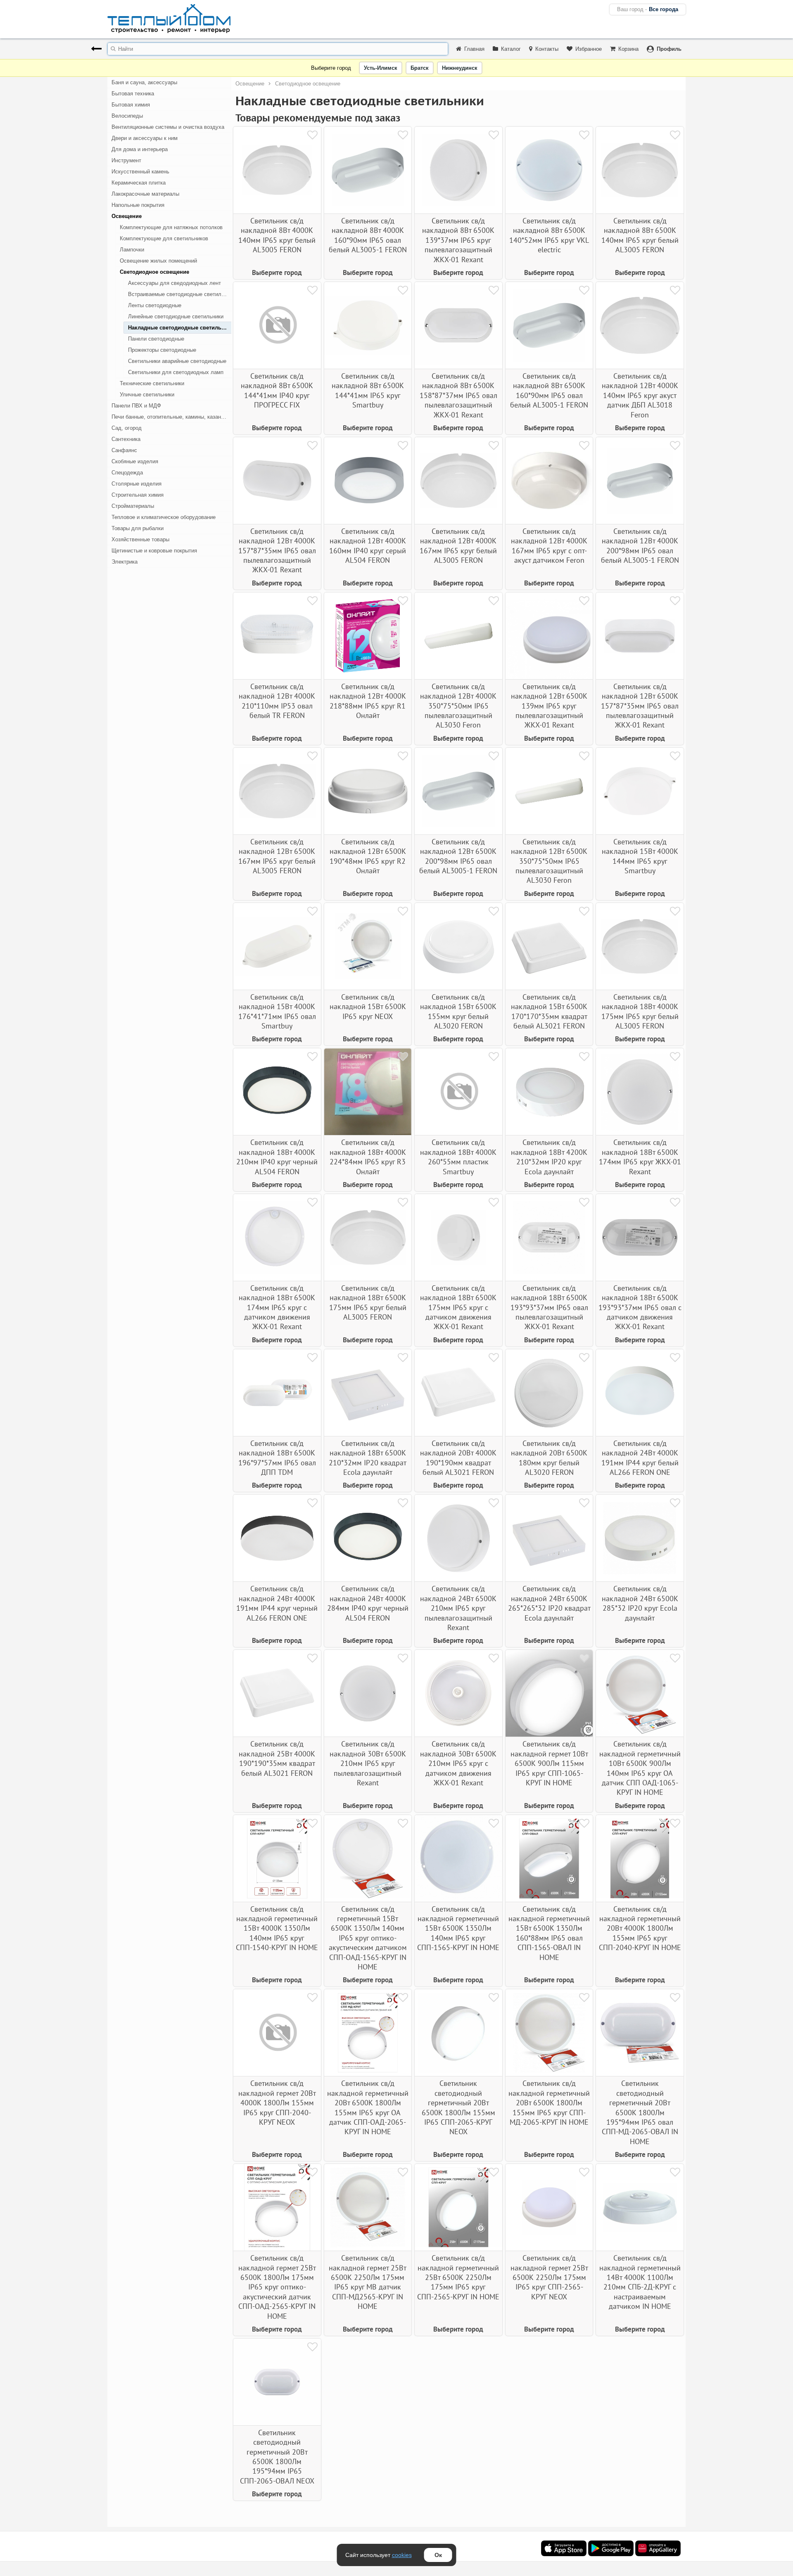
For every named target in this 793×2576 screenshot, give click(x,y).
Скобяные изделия (135, 461)
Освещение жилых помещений (158, 261)
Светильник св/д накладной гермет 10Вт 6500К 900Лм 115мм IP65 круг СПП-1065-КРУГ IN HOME (549, 1763)
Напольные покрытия (138, 205)
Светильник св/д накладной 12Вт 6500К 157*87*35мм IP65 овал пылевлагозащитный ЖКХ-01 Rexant (640, 706)
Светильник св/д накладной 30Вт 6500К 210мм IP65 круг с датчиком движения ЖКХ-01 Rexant (458, 1763)
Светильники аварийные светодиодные (177, 361)
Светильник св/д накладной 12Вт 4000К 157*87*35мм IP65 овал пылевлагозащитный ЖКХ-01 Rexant (277, 551)
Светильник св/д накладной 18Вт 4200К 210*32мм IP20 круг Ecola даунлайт (549, 1157)
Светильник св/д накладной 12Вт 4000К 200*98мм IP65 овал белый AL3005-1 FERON (640, 546)
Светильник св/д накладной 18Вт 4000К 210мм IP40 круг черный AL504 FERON (277, 1157)
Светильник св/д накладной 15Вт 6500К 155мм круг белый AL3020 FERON (458, 1011)
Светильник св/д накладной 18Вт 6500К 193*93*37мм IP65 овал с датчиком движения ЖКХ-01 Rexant (640, 1307)
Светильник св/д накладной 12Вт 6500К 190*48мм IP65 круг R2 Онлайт (368, 856)
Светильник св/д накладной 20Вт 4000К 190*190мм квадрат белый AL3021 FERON (458, 1458)
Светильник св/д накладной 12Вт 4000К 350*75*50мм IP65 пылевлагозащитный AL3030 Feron (458, 706)
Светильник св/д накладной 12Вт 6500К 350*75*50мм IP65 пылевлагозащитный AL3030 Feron (549, 861)
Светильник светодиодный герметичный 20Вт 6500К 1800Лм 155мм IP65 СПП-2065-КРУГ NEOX (458, 2107)
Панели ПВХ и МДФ (136, 406)
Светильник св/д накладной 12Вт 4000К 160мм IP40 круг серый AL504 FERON (368, 546)
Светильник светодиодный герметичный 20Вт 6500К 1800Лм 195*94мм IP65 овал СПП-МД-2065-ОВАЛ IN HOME (640, 2112)
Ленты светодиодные (155, 305)
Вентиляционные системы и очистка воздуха (168, 127)
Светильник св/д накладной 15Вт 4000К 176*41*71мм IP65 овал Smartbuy (277, 1011)
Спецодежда (127, 473)
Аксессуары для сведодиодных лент (175, 283)
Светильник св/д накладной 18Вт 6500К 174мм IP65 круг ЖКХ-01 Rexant (640, 1157)
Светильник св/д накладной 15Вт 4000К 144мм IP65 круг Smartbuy (640, 856)
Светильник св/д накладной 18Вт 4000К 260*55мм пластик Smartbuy (458, 1157)
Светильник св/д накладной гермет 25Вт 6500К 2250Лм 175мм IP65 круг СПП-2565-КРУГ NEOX (549, 2277)
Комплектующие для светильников (164, 238)
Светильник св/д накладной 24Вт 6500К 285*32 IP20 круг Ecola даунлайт (640, 1603)
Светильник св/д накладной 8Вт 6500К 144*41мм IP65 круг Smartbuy (368, 390)
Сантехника (126, 439)
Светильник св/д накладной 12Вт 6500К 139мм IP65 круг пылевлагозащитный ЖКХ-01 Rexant (549, 706)
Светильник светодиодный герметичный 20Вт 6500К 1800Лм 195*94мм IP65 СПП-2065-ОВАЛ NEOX (277, 2457)
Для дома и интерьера (140, 149)
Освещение (127, 216)
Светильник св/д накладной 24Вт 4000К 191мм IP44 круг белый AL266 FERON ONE (640, 1458)
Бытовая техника (133, 94)
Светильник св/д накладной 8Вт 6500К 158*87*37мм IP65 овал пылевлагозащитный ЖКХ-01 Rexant (458, 395)
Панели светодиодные (156, 339)
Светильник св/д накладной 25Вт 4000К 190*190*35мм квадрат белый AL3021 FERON (277, 1758)
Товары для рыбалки (138, 528)
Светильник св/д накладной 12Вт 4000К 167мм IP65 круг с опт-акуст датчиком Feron (549, 546)
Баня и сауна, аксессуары (144, 82)
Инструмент (126, 160)
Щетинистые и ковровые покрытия (154, 551)
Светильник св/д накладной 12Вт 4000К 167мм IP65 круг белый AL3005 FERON (458, 546)
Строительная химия (138, 495)
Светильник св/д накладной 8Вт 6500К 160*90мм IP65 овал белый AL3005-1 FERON (549, 390)
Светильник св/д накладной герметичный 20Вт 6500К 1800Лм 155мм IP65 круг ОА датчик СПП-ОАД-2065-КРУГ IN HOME (368, 2107)
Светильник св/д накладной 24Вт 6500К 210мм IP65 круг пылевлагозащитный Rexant (458, 1608)
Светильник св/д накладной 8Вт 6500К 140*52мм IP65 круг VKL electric (549, 235)
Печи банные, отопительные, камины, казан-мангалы (171, 417)
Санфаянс (124, 450)
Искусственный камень (140, 172)
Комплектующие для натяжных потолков (171, 227)
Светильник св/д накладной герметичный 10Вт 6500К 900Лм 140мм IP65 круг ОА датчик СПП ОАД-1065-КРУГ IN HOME (640, 1768)
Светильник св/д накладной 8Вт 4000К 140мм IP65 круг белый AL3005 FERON (277, 235)
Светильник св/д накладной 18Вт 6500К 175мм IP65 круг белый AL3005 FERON (368, 1302)
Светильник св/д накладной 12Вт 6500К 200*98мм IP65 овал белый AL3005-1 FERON (458, 856)
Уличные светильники (147, 395)
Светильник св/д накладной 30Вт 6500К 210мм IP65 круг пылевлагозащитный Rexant (368, 1763)
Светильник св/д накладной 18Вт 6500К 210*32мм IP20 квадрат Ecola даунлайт (368, 1458)
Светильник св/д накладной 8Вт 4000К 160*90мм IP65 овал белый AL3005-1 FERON (368, 235)
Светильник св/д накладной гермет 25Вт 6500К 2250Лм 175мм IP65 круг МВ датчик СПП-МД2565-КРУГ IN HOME (368, 2282)
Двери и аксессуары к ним (145, 138)
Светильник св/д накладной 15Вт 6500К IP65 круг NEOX (368, 1007)
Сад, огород (127, 428)
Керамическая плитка (139, 183)
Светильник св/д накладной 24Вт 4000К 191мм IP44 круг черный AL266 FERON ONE (277, 1603)
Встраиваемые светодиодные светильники (180, 294)
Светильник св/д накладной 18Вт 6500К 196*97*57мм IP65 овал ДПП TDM (277, 1458)
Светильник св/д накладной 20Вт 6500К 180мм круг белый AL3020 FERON (549, 1458)
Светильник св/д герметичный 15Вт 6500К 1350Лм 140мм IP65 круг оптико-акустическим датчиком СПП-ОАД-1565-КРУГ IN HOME (368, 1938)
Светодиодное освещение (154, 272)
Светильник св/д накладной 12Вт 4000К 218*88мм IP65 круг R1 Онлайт (368, 701)
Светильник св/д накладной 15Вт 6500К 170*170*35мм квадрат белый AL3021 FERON (549, 1011)
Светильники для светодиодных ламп (176, 372)
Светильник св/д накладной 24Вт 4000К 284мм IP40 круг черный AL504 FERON (368, 1603)
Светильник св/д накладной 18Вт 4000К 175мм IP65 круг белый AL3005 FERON (640, 1011)
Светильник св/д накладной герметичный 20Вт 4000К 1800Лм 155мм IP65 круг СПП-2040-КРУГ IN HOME (640, 1928)
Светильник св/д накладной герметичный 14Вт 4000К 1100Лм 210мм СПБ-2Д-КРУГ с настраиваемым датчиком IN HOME (640, 2282)
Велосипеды (127, 116)
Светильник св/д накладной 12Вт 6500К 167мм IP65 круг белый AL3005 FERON (277, 856)
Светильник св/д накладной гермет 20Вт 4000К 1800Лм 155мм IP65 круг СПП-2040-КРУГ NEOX (277, 2103)
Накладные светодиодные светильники (180, 328)
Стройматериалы (133, 506)
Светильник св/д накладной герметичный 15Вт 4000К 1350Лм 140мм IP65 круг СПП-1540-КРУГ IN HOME (277, 1928)
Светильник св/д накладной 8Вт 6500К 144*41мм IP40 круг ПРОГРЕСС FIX (277, 390)
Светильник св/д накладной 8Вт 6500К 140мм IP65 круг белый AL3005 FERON (640, 235)
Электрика (125, 562)
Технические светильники (152, 383)
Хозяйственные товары (140, 539)
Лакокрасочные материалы (145, 194)
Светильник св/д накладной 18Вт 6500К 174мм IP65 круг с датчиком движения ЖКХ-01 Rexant (277, 1307)
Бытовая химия (131, 105)
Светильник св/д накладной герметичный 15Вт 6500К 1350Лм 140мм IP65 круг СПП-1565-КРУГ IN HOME (458, 1928)
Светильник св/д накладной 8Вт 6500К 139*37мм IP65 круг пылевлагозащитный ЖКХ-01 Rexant (458, 240)
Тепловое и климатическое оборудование (164, 517)
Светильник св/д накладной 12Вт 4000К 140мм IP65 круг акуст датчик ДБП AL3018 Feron (640, 395)
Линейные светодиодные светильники (176, 316)
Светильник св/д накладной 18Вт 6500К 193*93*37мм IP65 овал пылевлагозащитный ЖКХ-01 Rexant (549, 1307)
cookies (402, 2555)
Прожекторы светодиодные (162, 350)
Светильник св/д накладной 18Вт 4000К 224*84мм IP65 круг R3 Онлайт (368, 1157)
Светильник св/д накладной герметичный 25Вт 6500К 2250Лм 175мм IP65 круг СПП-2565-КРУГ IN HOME (458, 2277)
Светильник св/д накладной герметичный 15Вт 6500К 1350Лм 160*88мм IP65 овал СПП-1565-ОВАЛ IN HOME (549, 1933)
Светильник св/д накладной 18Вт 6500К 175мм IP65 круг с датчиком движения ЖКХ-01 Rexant (458, 1307)
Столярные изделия (137, 484)
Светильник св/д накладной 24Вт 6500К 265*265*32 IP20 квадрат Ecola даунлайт (549, 1603)
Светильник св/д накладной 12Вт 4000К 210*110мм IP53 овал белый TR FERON (277, 701)
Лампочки (132, 250)
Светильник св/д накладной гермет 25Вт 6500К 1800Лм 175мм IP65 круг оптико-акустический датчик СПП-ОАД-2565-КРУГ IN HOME (277, 2287)
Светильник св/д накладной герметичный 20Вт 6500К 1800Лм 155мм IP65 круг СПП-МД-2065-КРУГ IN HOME (549, 2103)
